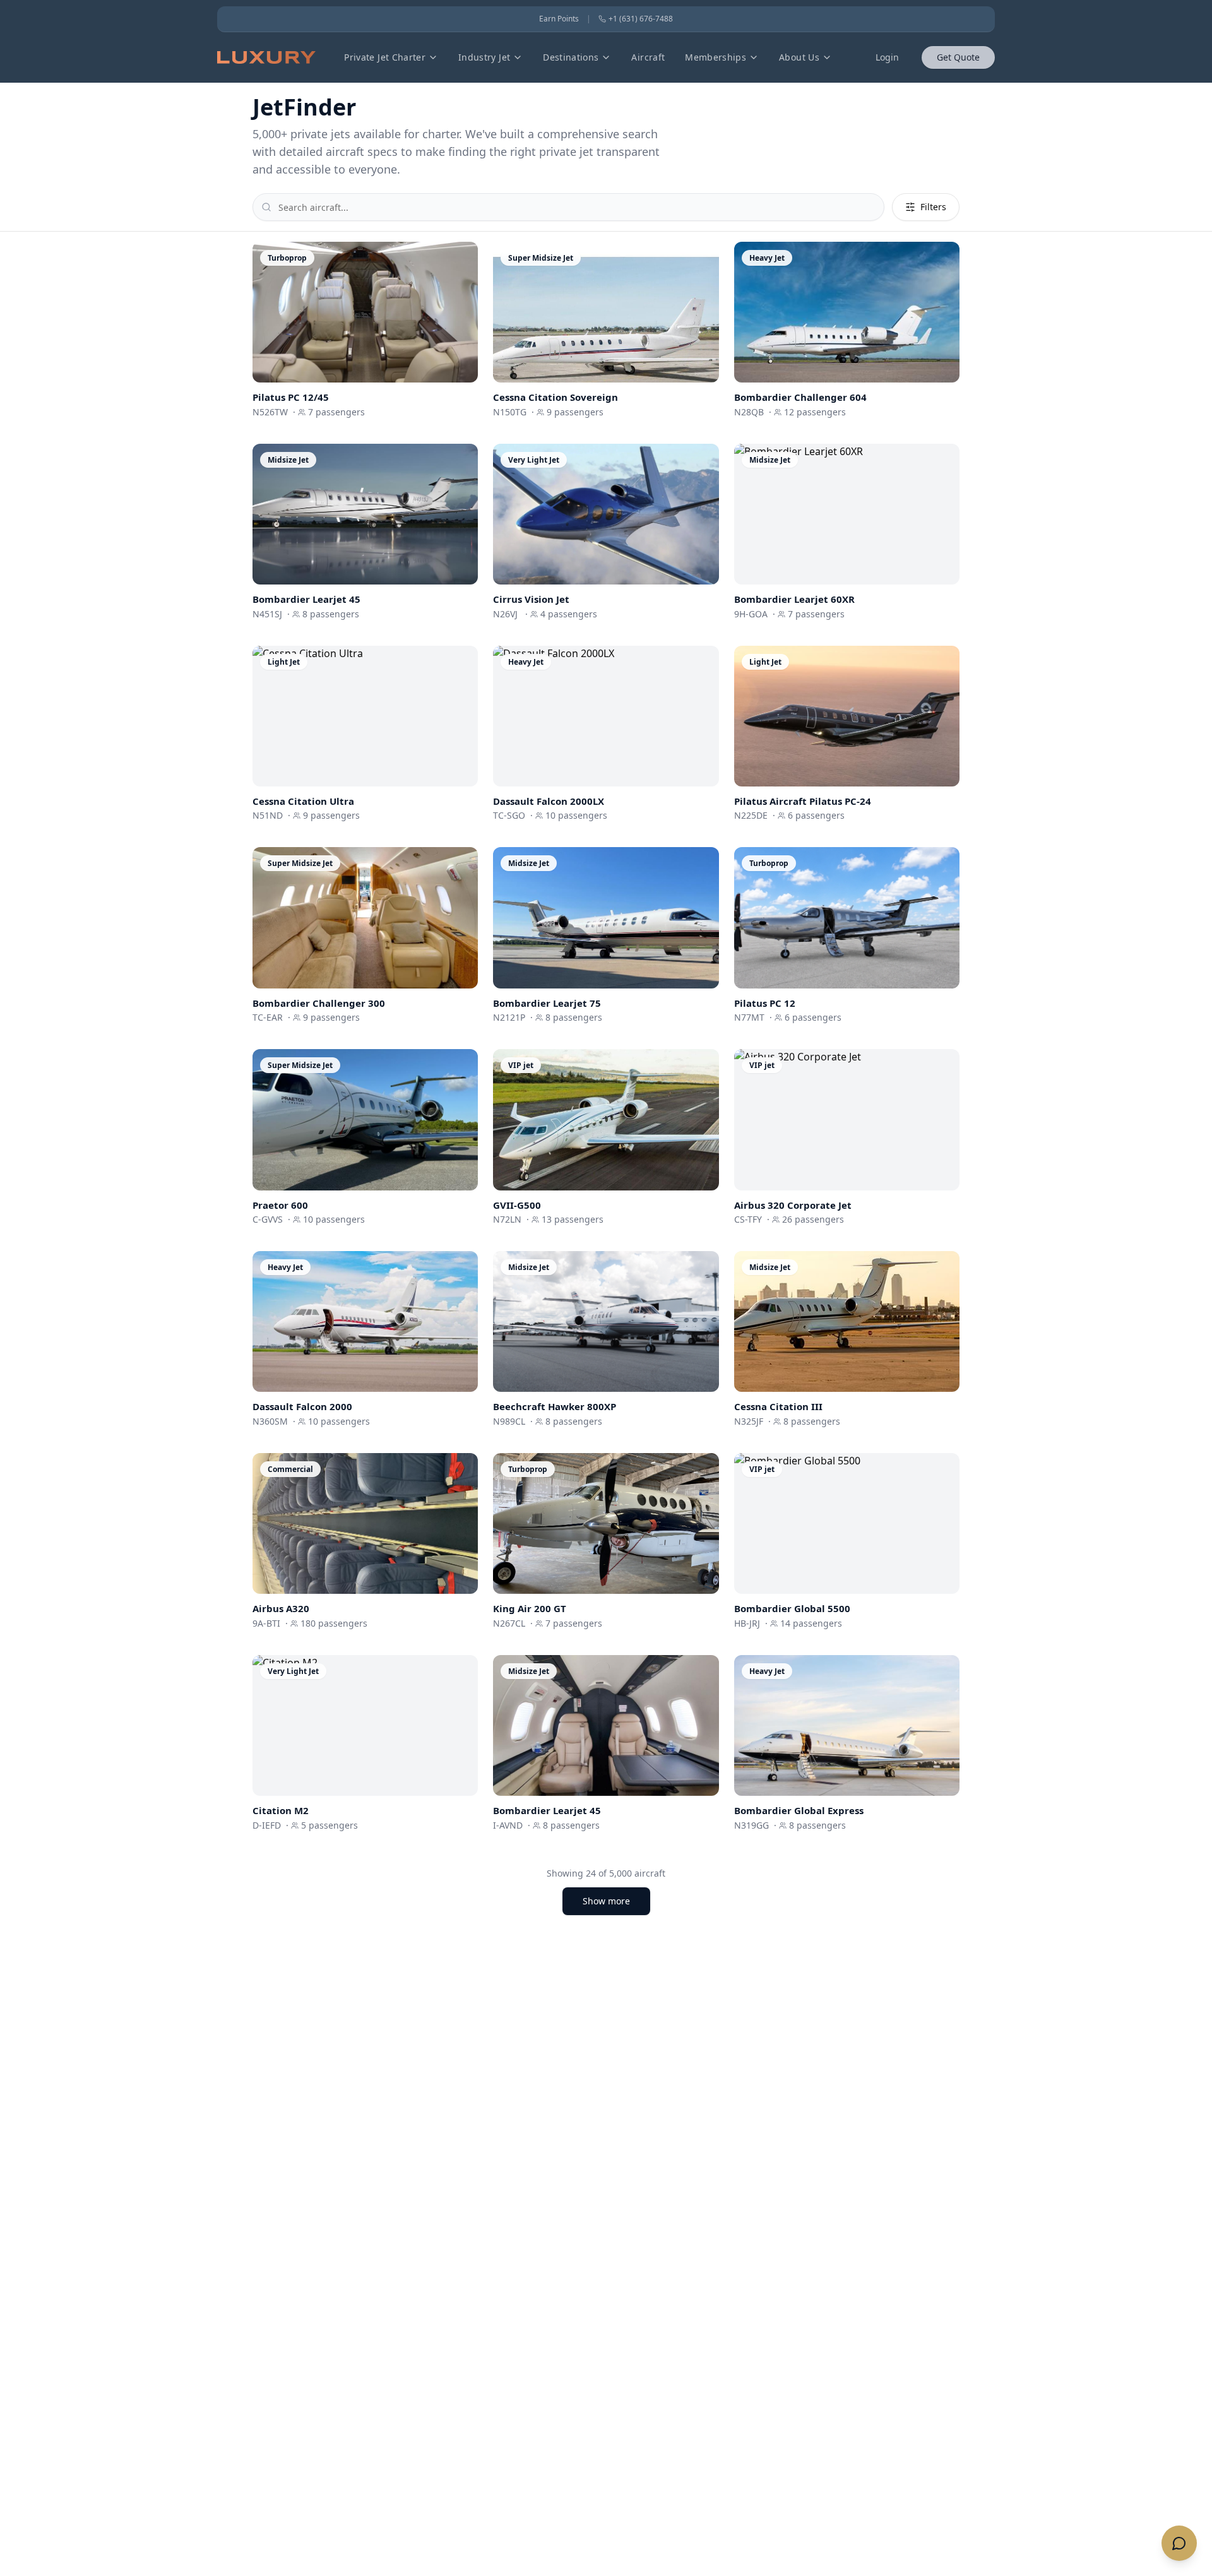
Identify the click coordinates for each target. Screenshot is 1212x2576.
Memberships (716, 57)
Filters (933, 207)
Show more (606, 1901)
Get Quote (958, 57)
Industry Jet (484, 57)
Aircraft (648, 57)
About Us (799, 57)
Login (887, 57)
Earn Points (559, 19)
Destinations (571, 57)
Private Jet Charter (385, 57)
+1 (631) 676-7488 (641, 19)
